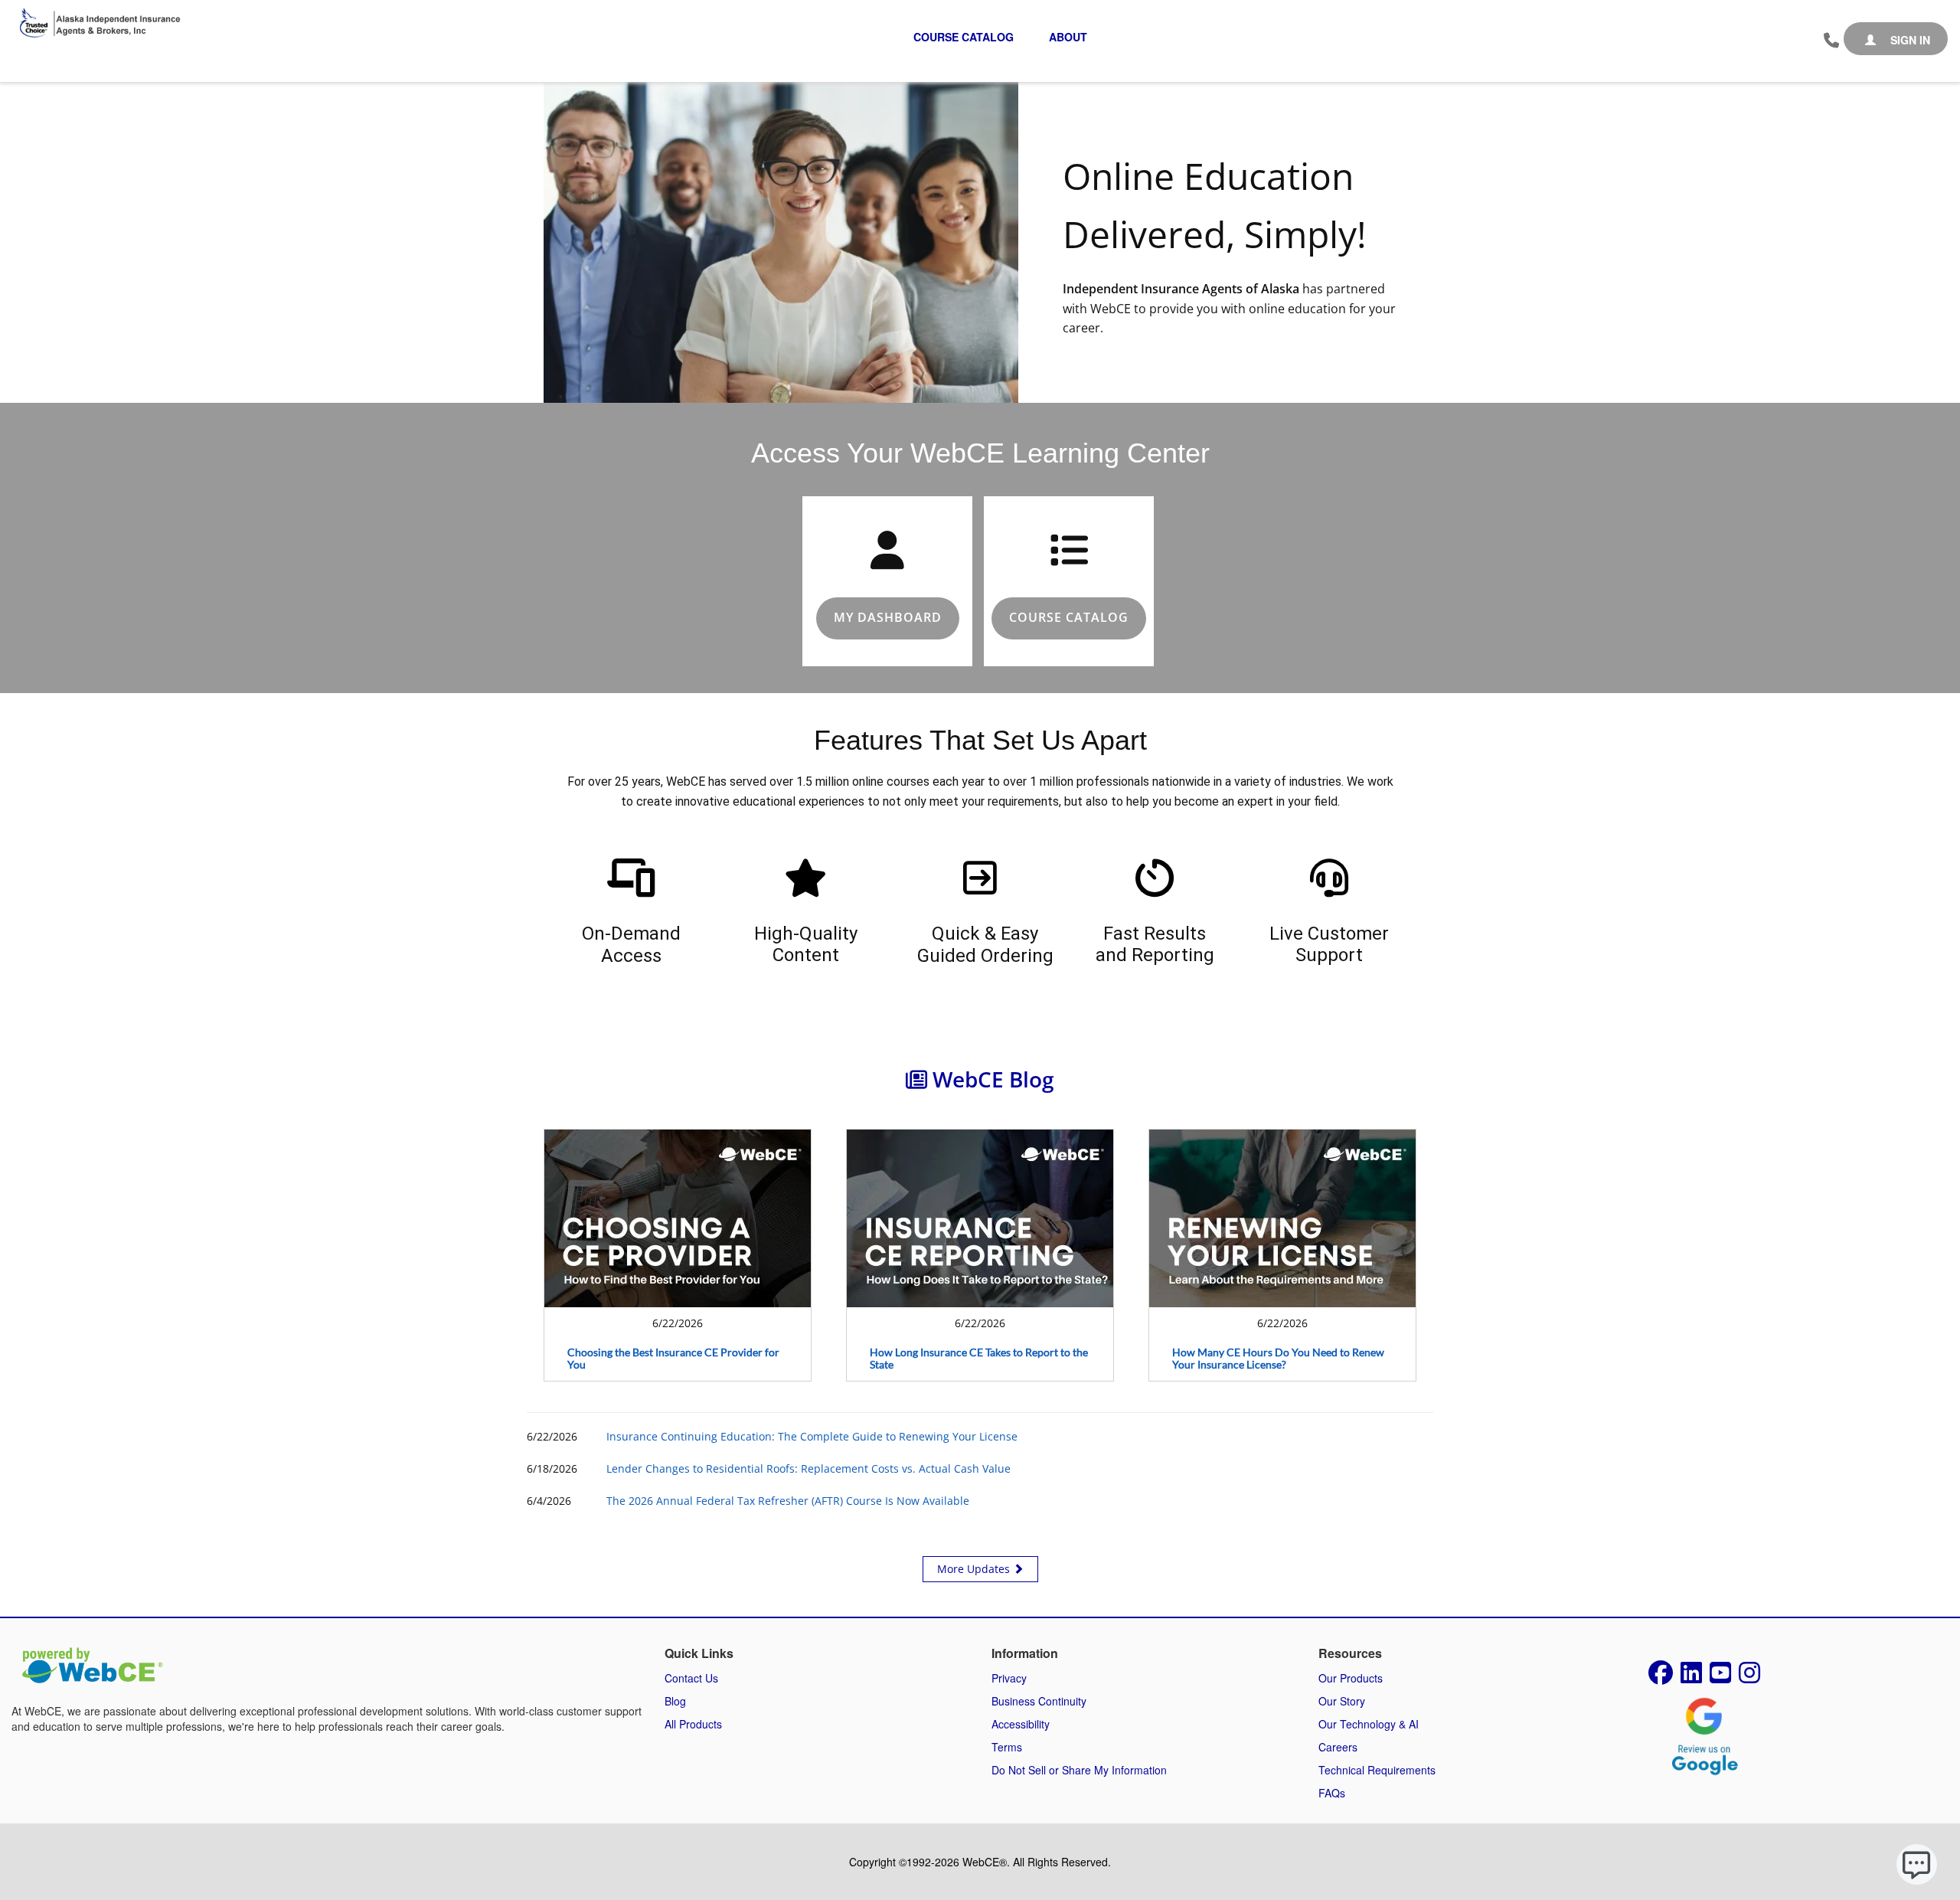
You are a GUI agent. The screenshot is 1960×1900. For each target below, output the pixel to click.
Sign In (1909, 40)
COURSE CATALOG (1069, 617)
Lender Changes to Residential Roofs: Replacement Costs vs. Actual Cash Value (808, 1468)
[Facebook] (1661, 1677)
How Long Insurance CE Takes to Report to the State (979, 1359)
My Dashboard (888, 617)
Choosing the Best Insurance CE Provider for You (673, 1359)
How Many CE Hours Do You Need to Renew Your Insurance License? (1278, 1359)
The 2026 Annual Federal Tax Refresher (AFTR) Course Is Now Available (788, 1501)
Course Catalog (964, 37)
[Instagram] (1749, 1677)
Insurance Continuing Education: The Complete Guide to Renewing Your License (812, 1436)
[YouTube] (1720, 1677)
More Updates (975, 1569)
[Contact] (1831, 41)
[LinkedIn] (1691, 1677)
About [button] (1068, 37)
